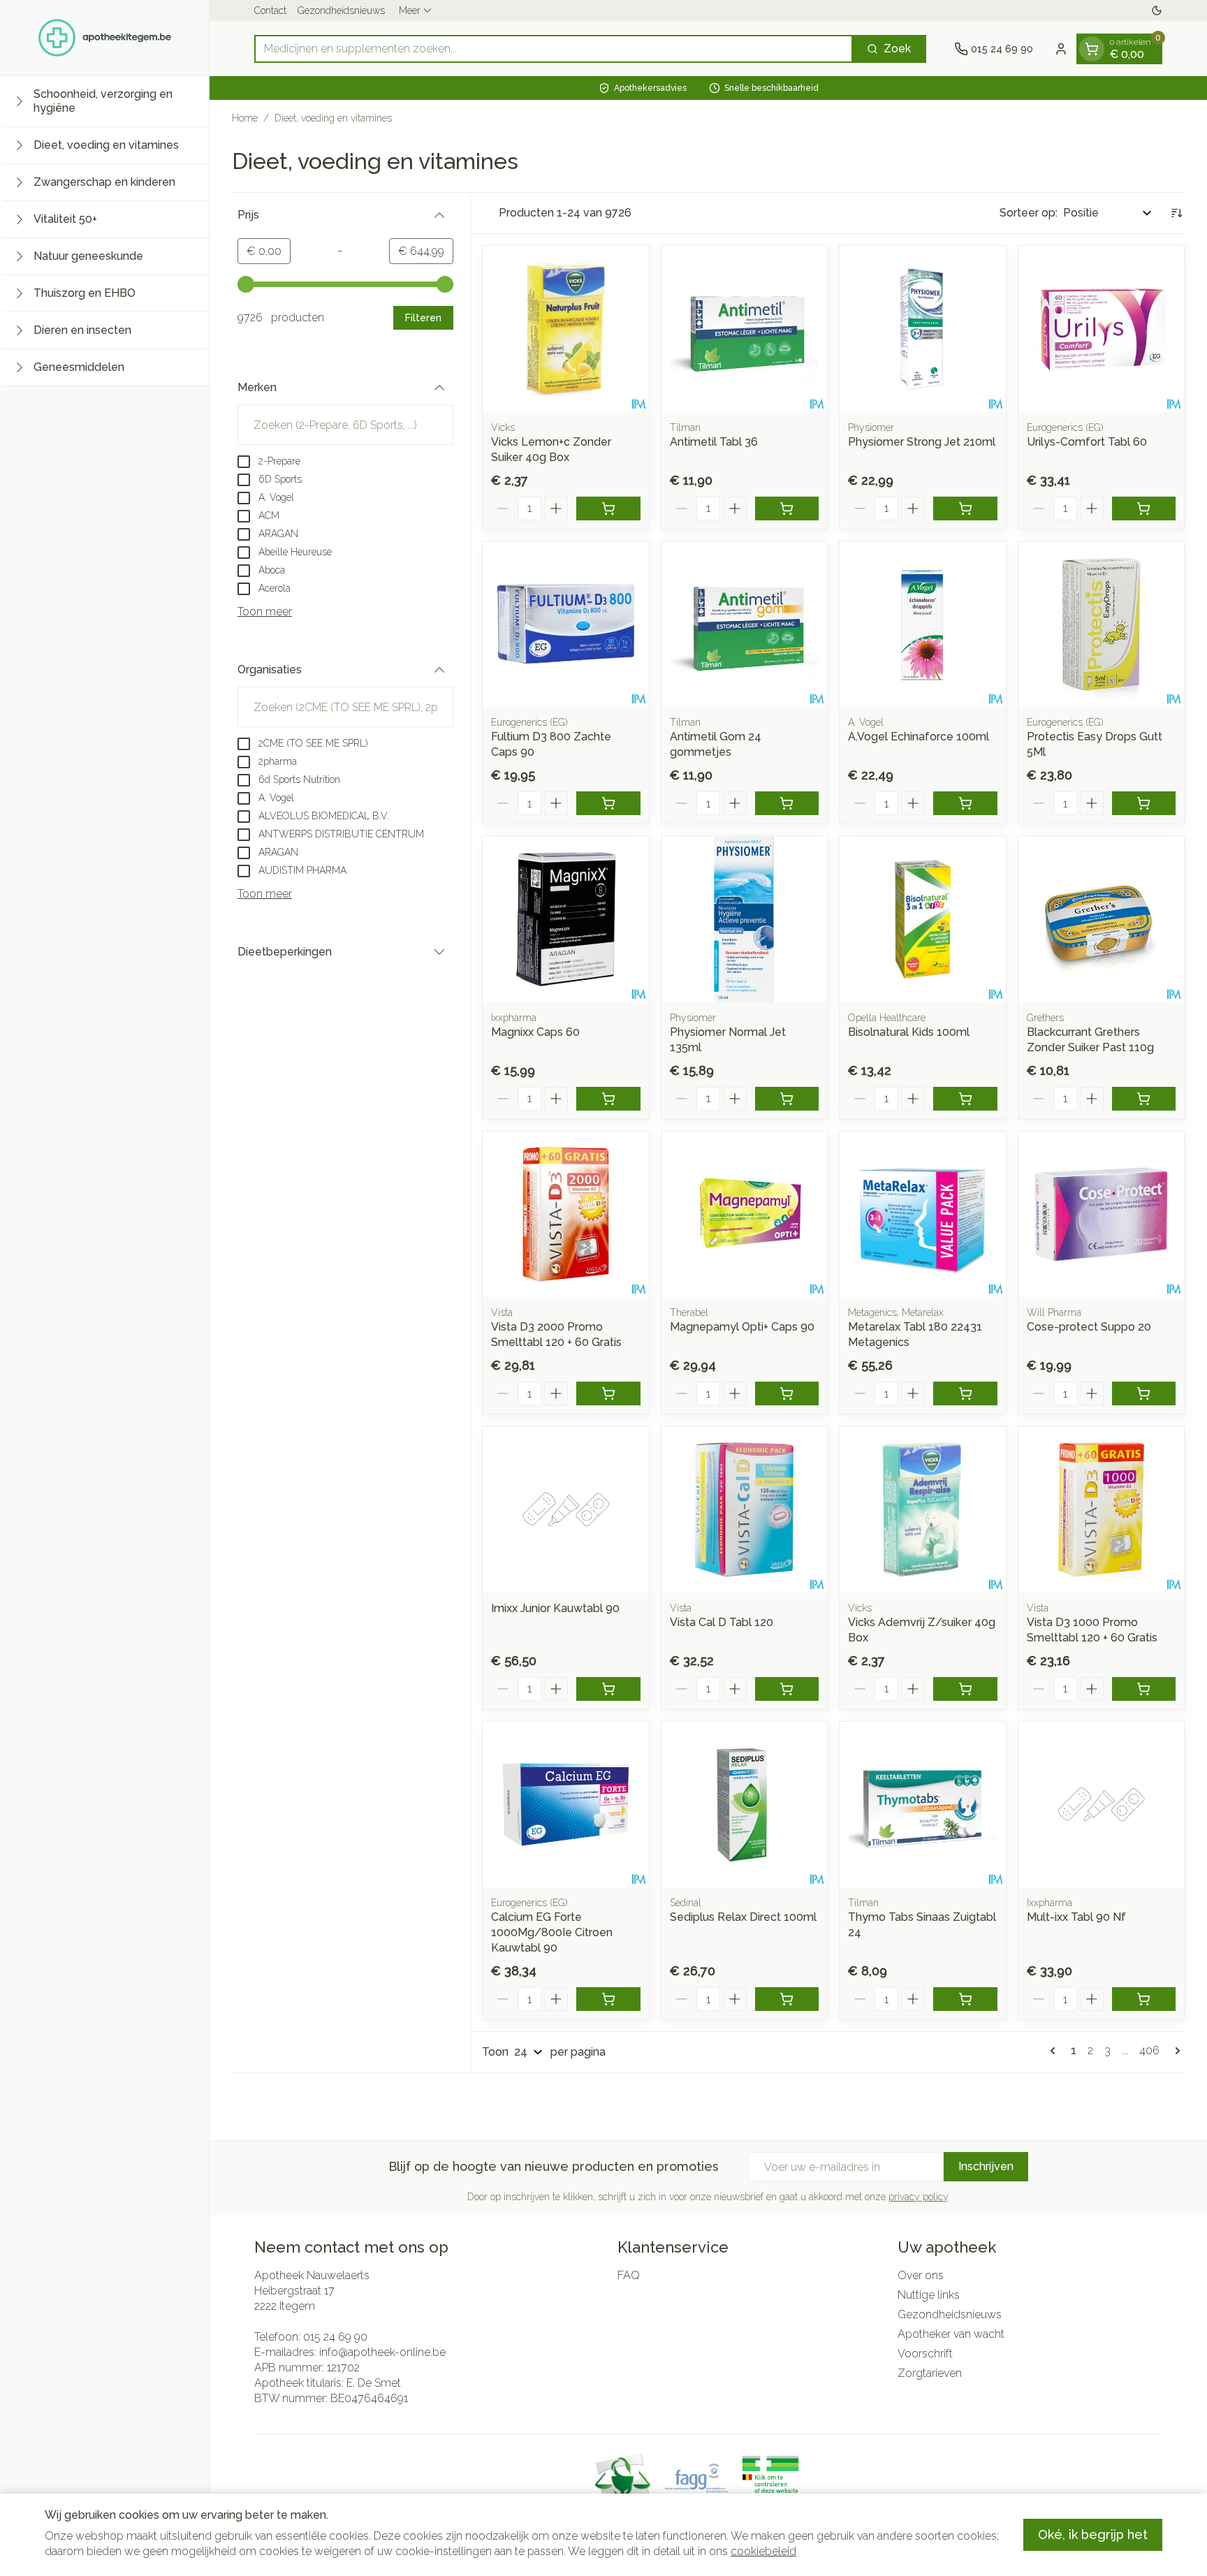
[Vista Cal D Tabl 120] (745, 1509)
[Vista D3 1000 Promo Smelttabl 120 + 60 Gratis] (1102, 1509)
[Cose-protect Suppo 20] (1102, 1215)
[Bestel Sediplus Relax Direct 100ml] (787, 1999)
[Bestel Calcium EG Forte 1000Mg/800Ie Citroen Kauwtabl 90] (608, 1999)
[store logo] (105, 38)
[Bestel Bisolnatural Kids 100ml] (965, 1099)
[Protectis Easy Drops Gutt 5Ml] (1102, 624)
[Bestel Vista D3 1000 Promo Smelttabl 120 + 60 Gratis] (1144, 1689)
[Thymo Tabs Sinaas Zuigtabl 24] (923, 1805)
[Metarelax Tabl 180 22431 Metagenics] (923, 1215)
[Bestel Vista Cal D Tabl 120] (787, 1689)
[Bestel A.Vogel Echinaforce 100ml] (965, 803)
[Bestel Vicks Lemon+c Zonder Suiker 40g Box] (608, 508)
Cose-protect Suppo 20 (1089, 1327)
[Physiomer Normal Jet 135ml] (745, 919)
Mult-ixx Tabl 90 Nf (1076, 1917)
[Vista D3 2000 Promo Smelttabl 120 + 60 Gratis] (566, 1215)
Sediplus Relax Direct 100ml (743, 1917)
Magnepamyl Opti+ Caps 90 (742, 1327)
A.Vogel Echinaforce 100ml (919, 737)
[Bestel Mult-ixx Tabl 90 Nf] (1144, 1999)
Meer (410, 10)
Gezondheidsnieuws (341, 10)
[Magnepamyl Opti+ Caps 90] (745, 1215)
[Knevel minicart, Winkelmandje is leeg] (1092, 49)
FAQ (629, 2275)
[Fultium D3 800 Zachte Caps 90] (566, 624)
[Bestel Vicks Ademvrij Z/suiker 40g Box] (965, 1689)
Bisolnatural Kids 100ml (909, 1032)
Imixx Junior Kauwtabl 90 (555, 1608)
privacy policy (918, 2197)
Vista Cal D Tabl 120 (722, 1622)
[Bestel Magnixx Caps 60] (608, 1099)
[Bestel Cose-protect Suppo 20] (1144, 1393)
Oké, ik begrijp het (1093, 2534)
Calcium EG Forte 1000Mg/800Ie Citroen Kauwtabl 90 (552, 1932)
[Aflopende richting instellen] (1176, 213)
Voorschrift (925, 2354)
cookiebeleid (763, 2551)
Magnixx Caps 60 (535, 1032)
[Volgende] (1175, 2051)
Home (245, 118)
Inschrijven (986, 2166)
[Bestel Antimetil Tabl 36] (787, 508)
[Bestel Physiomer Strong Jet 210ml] (965, 508)
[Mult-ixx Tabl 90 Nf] (1102, 1805)
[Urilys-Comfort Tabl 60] (1102, 329)
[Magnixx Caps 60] (566, 919)
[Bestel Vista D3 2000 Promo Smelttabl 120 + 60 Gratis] (608, 1393)
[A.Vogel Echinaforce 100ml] (923, 624)
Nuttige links (929, 2295)
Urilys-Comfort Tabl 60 (1087, 442)
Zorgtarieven (930, 2373)
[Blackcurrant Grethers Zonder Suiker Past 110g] (1102, 919)
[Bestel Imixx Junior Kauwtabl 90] (608, 1689)
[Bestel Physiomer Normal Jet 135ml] (787, 1099)
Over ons (921, 2275)
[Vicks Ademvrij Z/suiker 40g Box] (923, 1509)
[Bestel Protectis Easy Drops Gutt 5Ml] (1144, 803)
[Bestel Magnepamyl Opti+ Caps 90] (787, 1393)
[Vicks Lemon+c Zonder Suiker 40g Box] (566, 329)
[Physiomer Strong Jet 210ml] (923, 329)
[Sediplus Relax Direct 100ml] (745, 1805)
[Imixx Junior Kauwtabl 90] (566, 1509)
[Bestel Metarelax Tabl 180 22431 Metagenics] (965, 1393)
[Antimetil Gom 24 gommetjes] (745, 624)
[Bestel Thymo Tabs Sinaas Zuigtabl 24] (965, 1999)
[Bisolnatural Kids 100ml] (923, 919)
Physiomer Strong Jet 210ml (922, 442)
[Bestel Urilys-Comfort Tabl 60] (1144, 508)
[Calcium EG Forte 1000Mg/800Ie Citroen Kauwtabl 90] (566, 1805)
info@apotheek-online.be (382, 2352)
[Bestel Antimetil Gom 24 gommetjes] (787, 803)
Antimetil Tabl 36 (714, 442)
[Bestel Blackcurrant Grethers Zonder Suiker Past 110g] (1144, 1099)
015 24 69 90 (335, 2337)
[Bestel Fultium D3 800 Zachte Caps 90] (608, 803)
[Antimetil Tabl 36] (745, 329)
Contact (270, 10)
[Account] (1061, 49)
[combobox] (554, 49)
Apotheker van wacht (951, 2334)
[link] (1055, 2051)
